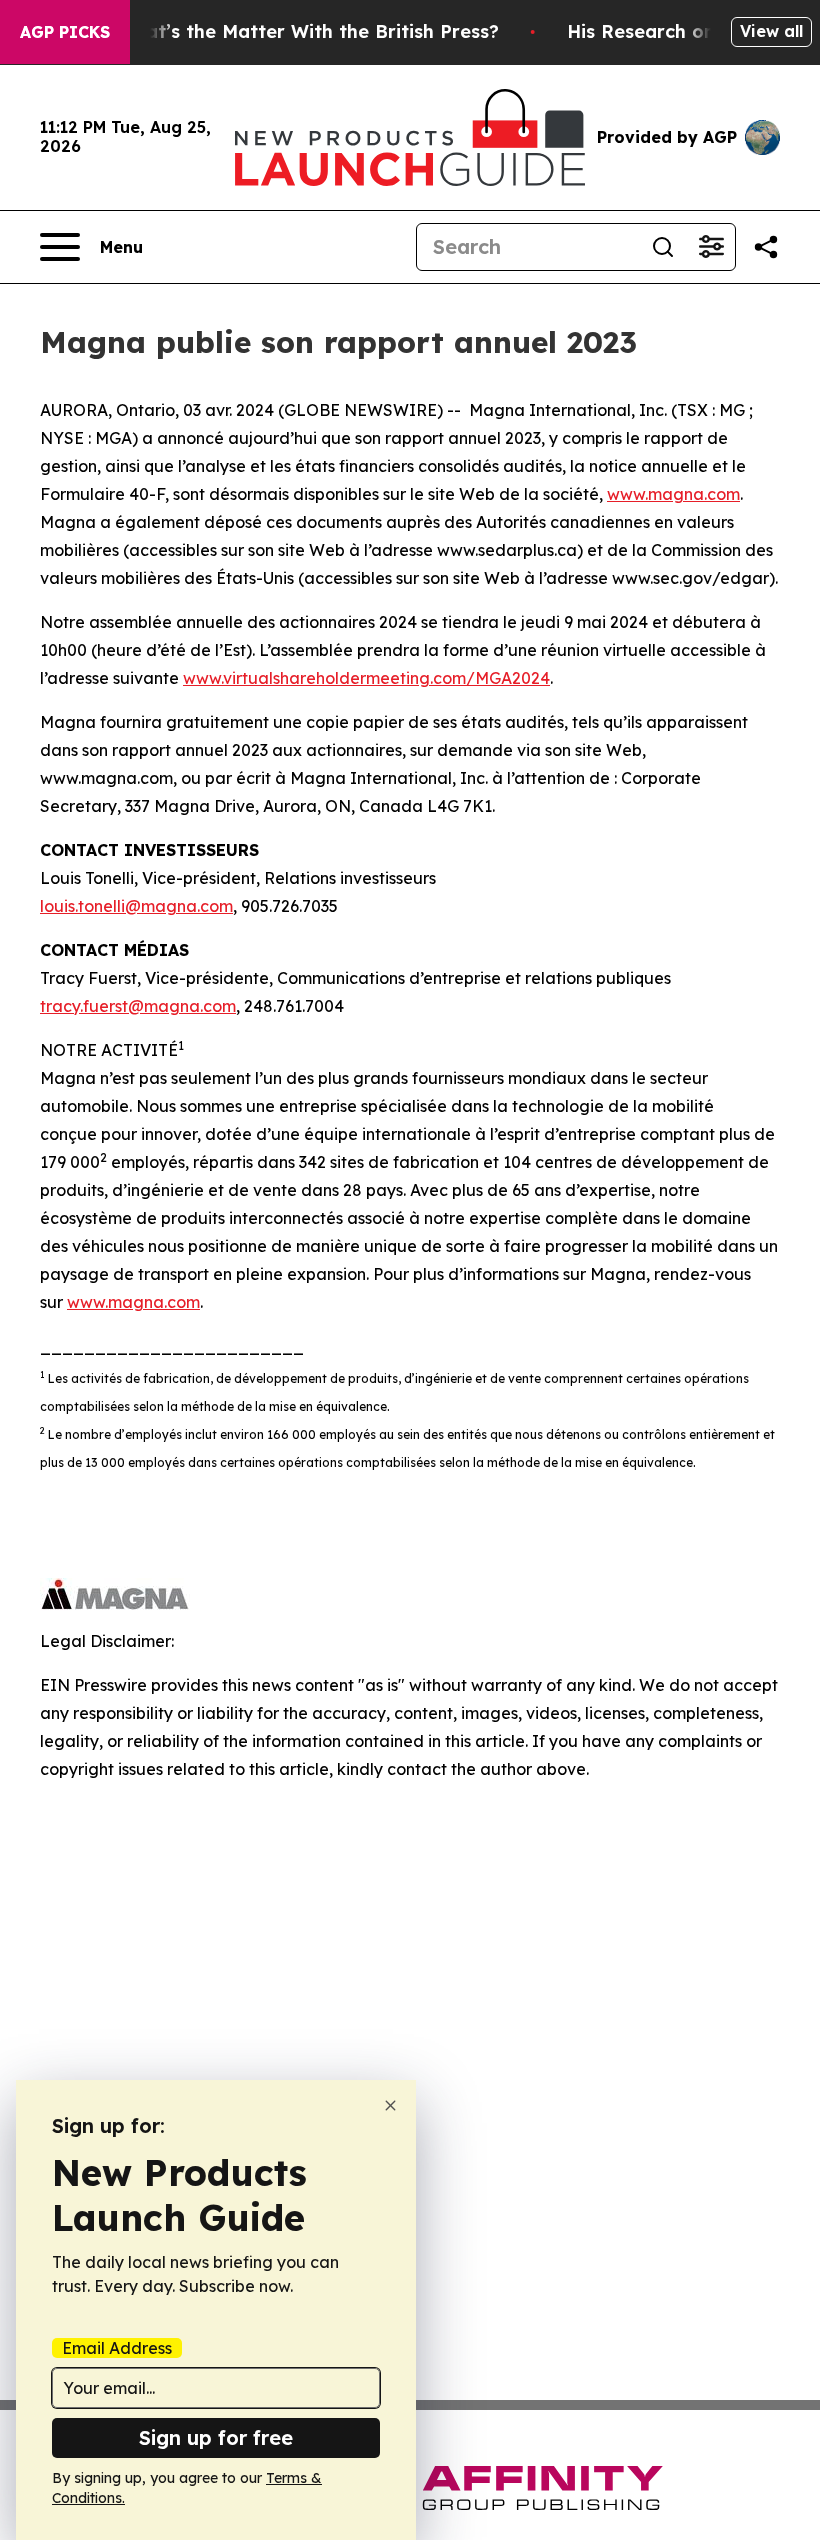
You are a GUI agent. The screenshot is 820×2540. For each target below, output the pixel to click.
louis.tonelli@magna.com (136, 906)
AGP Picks (65, 32)
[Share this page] (766, 247)
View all (771, 31)
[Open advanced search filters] (711, 247)
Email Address (117, 2348)
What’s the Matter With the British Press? (308, 31)
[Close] (390, 2105)
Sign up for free (216, 2437)
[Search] (663, 247)
